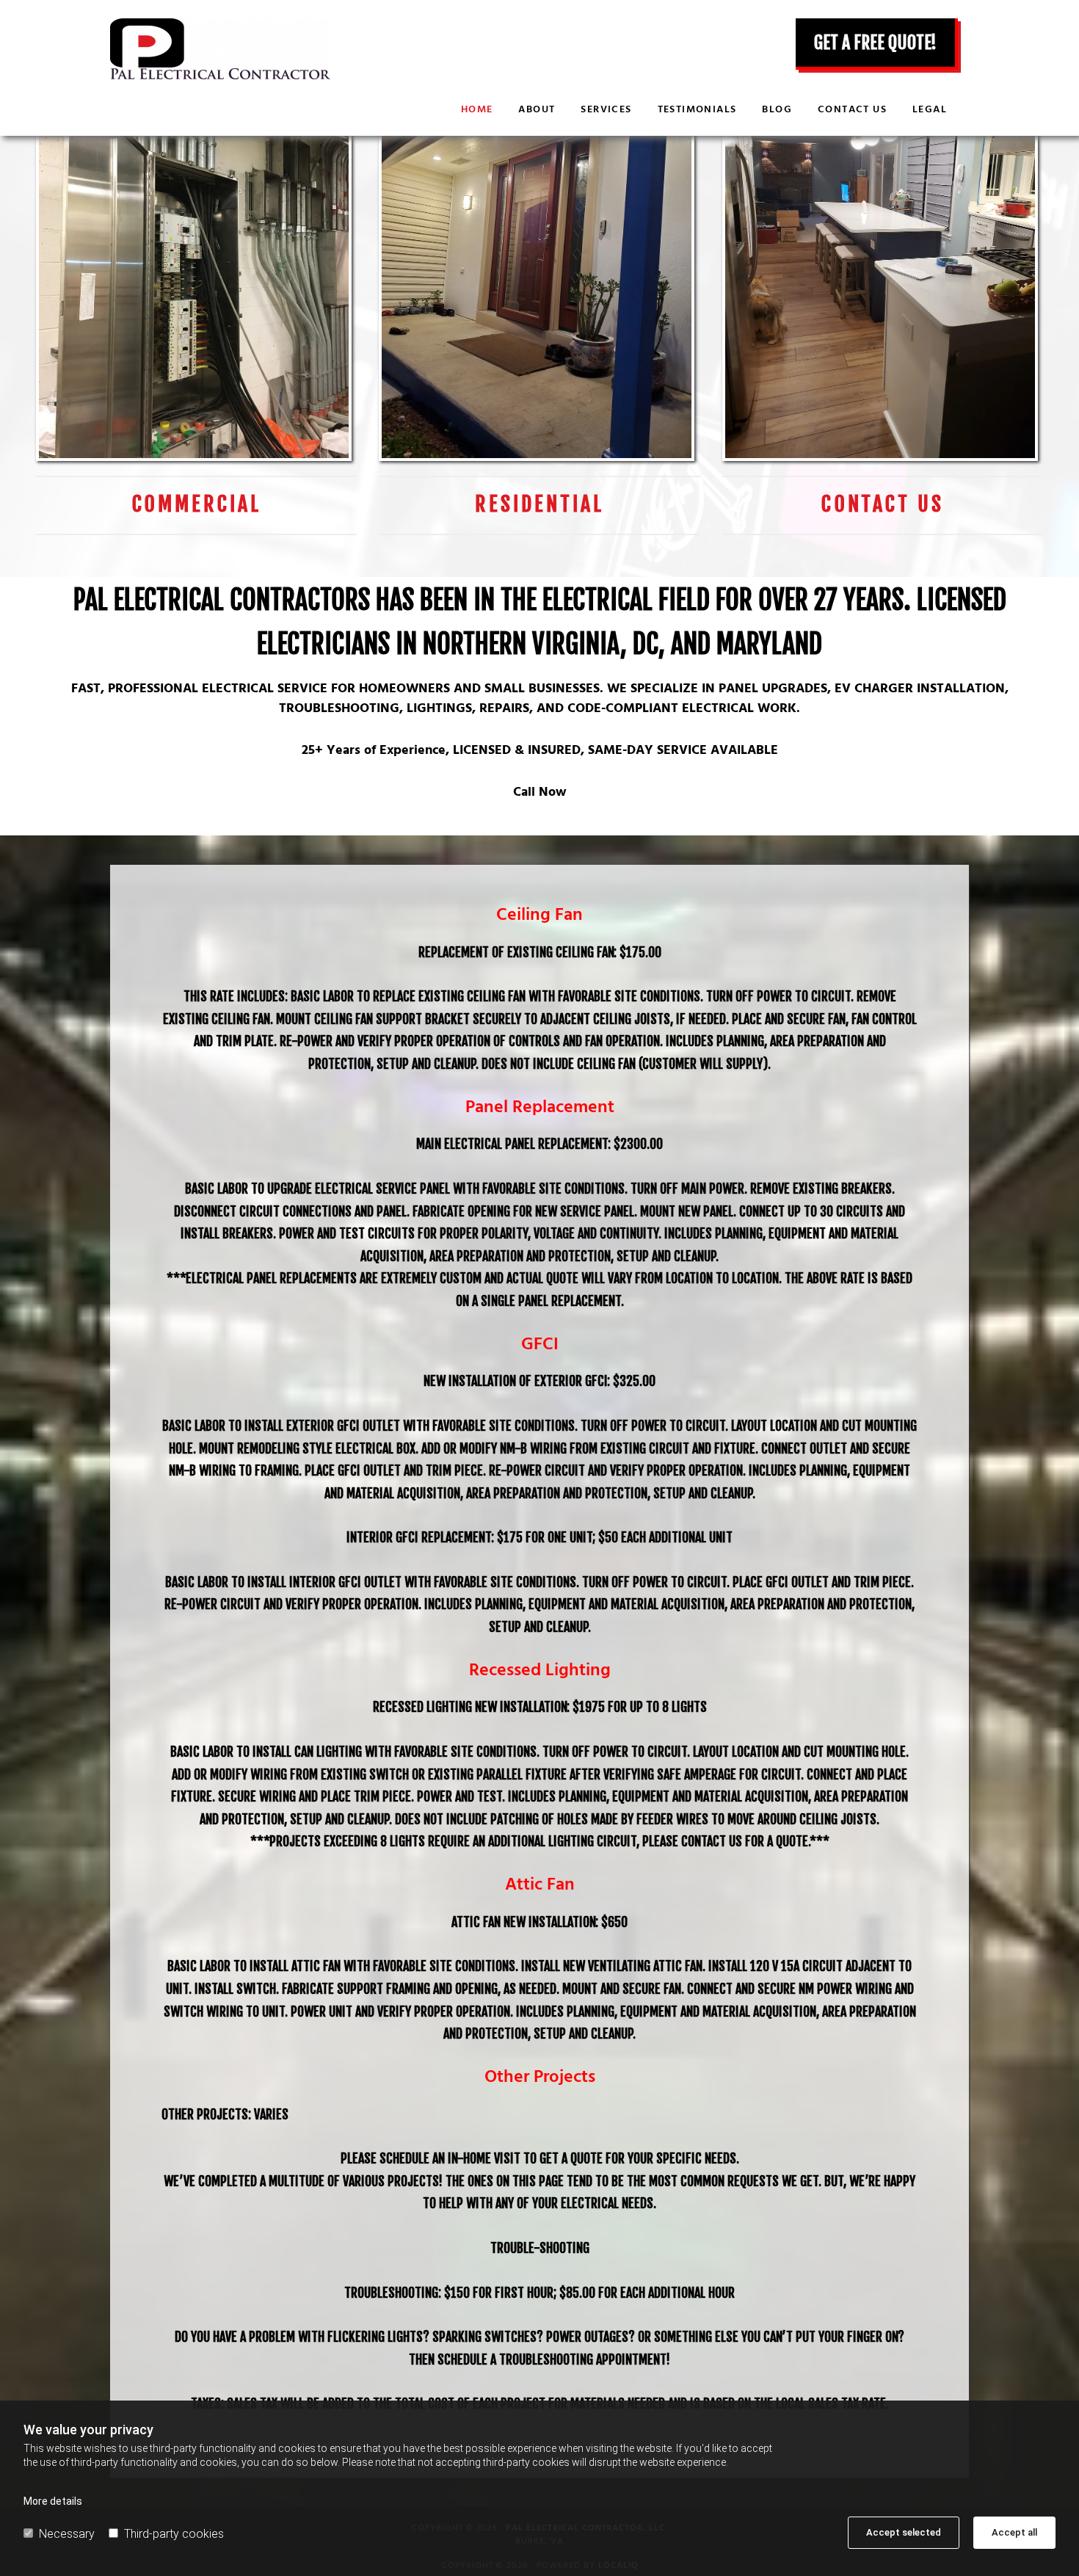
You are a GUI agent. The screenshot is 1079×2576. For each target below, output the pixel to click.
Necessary (67, 2534)
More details (53, 2501)
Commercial (197, 504)
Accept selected (904, 2532)
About (537, 110)
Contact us (852, 110)
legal (930, 110)
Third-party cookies (174, 2534)
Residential (539, 504)
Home (477, 110)
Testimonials (697, 110)
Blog (777, 110)
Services (606, 110)
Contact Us (883, 504)
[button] (877, 44)
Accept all (1014, 2532)
